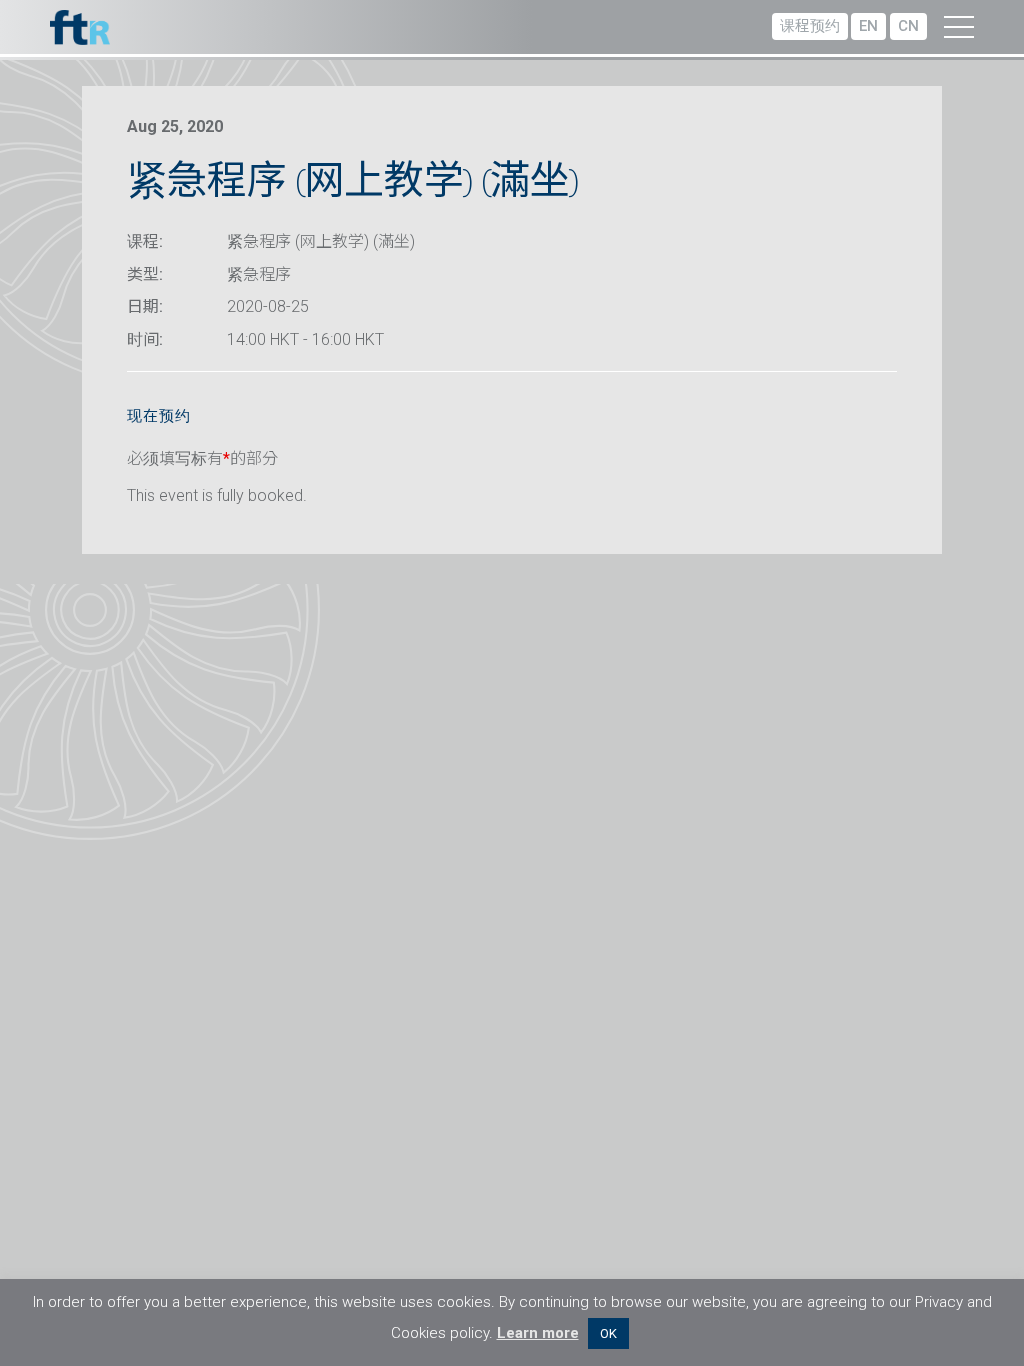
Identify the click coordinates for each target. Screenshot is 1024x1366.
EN (868, 26)
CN (908, 26)
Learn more (538, 1333)
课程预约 (810, 26)
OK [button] (608, 1333)
